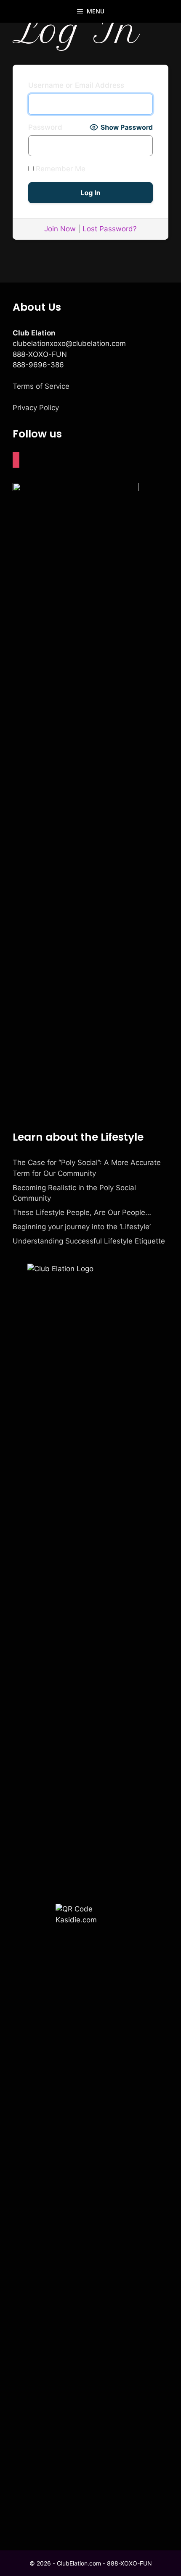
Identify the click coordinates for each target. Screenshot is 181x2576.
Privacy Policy (36, 408)
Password (45, 127)
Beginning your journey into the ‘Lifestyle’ (82, 1227)
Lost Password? (110, 229)
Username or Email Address (76, 85)
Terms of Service (41, 386)
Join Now (60, 229)
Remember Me (60, 169)
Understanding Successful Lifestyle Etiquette (89, 1241)
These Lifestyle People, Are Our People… (82, 1212)
